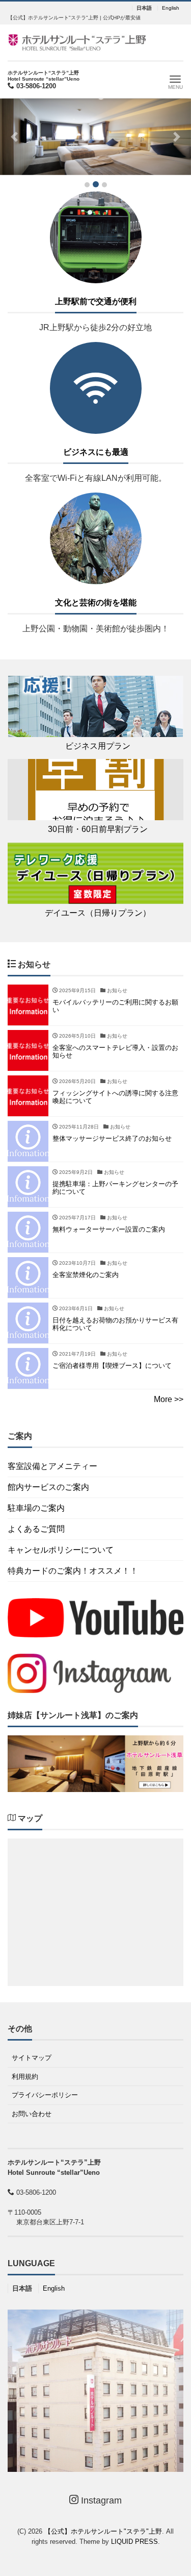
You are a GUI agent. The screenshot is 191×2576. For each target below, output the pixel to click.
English (171, 8)
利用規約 (25, 2077)
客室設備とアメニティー (52, 1466)
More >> (169, 1399)
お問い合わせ (32, 2114)
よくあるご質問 (36, 1529)
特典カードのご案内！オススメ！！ (73, 1571)
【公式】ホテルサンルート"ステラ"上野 (103, 2531)
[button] (14, 137)
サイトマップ (32, 2058)
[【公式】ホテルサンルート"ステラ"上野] (77, 42)
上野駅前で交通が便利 (96, 301)
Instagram (100, 2500)
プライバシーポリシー (45, 2095)
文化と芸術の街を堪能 (96, 603)
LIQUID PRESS (134, 2542)
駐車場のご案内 (36, 1508)
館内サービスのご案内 (48, 1487)
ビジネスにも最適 (96, 452)
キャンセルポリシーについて (61, 1550)
